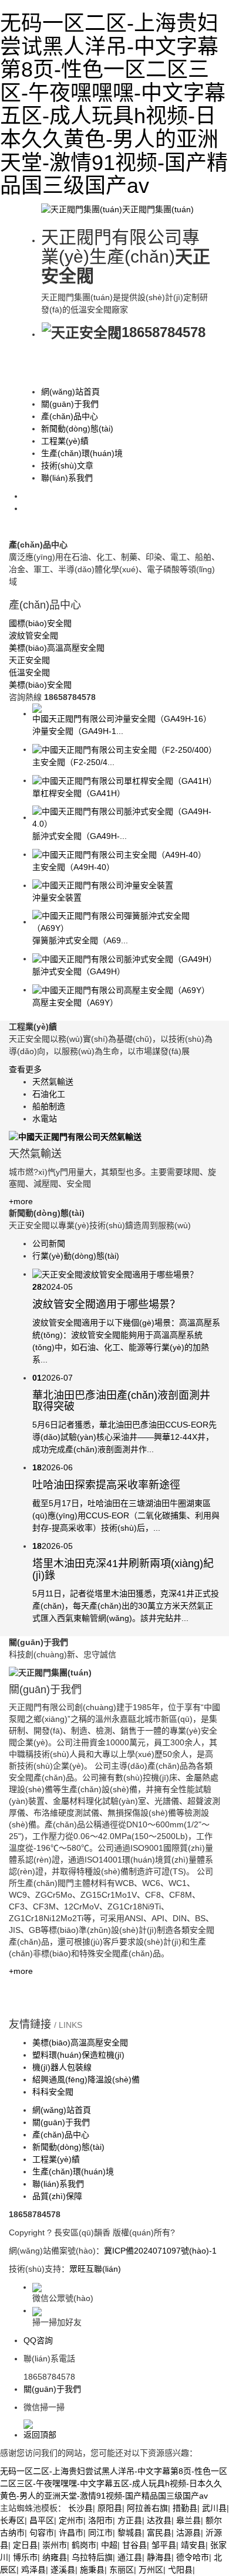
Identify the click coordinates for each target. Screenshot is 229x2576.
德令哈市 (193, 2557)
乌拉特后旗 (92, 2557)
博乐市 (25, 2557)
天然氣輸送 (53, 1082)
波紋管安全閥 (33, 635)
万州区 (151, 2570)
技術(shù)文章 (67, 465)
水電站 (45, 1119)
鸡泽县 (33, 2570)
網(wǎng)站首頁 (70, 392)
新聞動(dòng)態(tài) (77, 429)
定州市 (71, 2520)
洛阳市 (100, 2520)
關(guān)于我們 (70, 404)
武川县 (214, 2508)
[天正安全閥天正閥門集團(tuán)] (117, 209)
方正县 (130, 2520)
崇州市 (55, 2545)
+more (21, 1201)
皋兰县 (188, 2520)
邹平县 (164, 2545)
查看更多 (25, 1069)
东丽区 (122, 2570)
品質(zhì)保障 (57, 2196)
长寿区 (12, 2520)
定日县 (25, 2545)
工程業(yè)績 (65, 441)
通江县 (130, 2557)
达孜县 (159, 2520)
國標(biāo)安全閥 (40, 623)
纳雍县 (55, 2557)
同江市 (100, 2533)
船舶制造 (49, 1106)
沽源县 (188, 2533)
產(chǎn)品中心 (70, 416)
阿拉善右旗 (147, 2508)
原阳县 (110, 2508)
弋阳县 (180, 2570)
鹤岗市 (84, 2545)
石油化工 (49, 1094)
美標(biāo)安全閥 (40, 685)
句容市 (42, 2533)
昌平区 (42, 2520)
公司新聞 (49, 1243)
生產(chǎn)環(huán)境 (82, 453)
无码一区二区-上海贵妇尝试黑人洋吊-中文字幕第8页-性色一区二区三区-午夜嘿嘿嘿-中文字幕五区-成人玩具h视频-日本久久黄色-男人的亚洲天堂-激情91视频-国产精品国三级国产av (114, 104)
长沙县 (80, 2508)
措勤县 (185, 2508)
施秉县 (92, 2570)
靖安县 (193, 2545)
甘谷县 (134, 2545)
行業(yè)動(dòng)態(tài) (76, 1256)
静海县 (159, 2557)
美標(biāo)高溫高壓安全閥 (57, 648)
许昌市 (71, 2533)
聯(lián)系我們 (67, 478)
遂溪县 (63, 2570)
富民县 (159, 2533)
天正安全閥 (29, 660)
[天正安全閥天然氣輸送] (75, 1136)
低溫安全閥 (29, 672)
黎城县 (130, 2533)
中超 (109, 2545)
